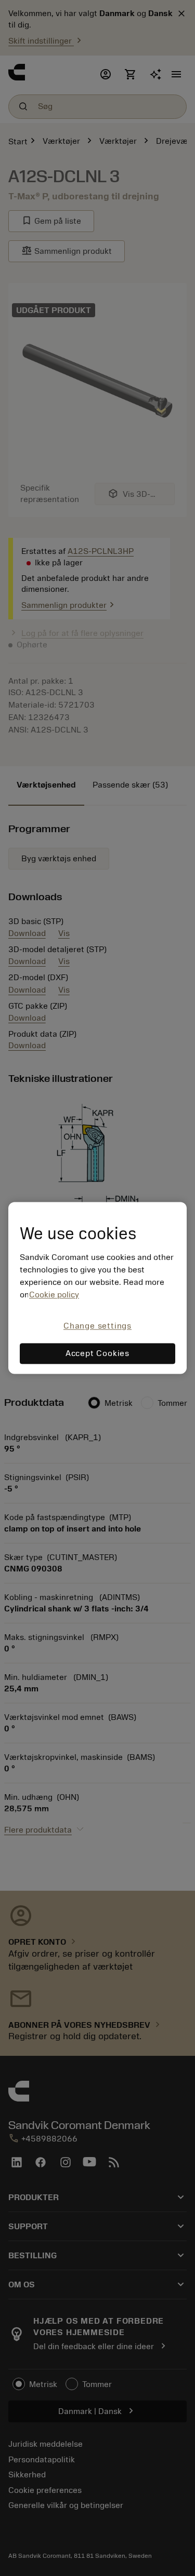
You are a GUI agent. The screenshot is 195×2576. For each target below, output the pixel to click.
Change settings (97, 1326)
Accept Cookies (97, 1354)
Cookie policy (54, 1295)
